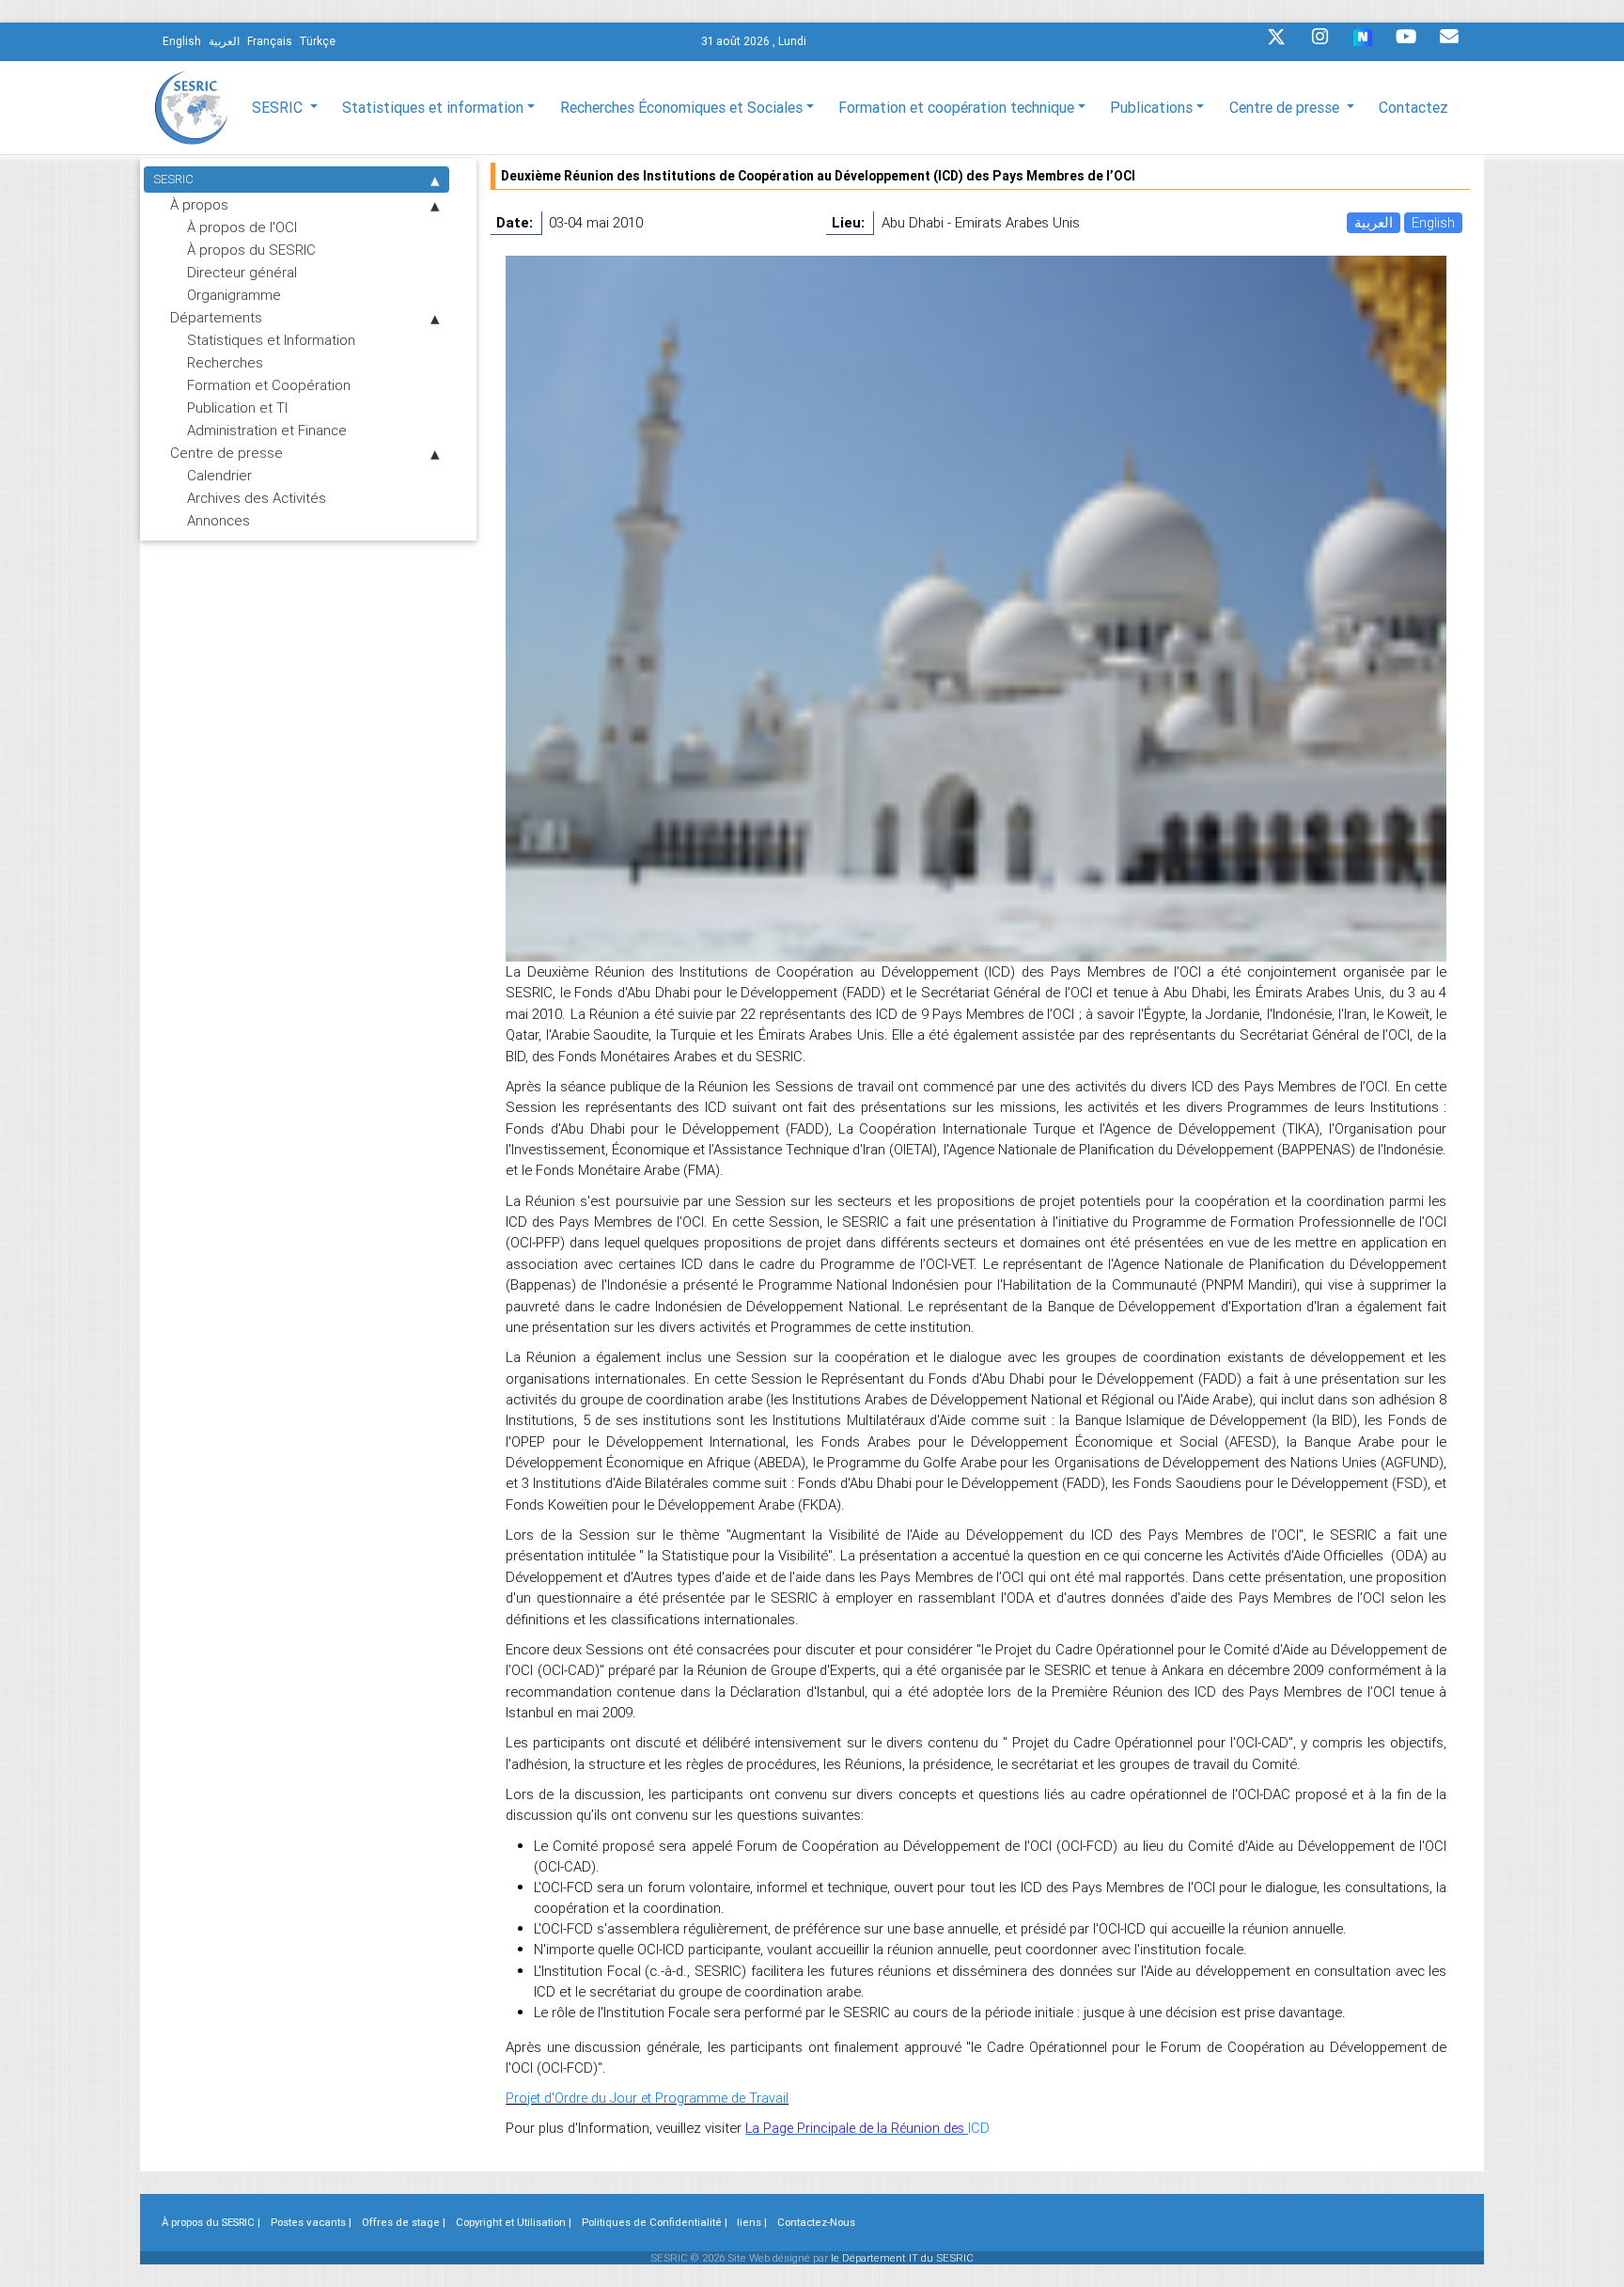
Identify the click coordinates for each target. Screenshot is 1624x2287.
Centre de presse (226, 453)
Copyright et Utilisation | (514, 2222)
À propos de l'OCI (242, 227)
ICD (867, 2128)
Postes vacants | (311, 2222)
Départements (216, 317)
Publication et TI (237, 407)
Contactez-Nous (816, 2222)
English (1433, 222)
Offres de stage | (404, 2222)
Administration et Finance (267, 430)
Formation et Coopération (269, 385)
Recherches (225, 362)
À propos (199, 204)
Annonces (219, 520)
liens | (752, 2222)
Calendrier (219, 475)
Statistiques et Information (271, 340)
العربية (1374, 222)
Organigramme (234, 295)
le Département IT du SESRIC (902, 2258)
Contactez (1413, 107)
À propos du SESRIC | (211, 2222)
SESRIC (173, 179)
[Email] (1449, 41)
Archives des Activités (257, 498)
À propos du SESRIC (251, 250)
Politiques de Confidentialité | (655, 2222)
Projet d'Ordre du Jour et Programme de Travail (647, 2098)
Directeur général (242, 272)
